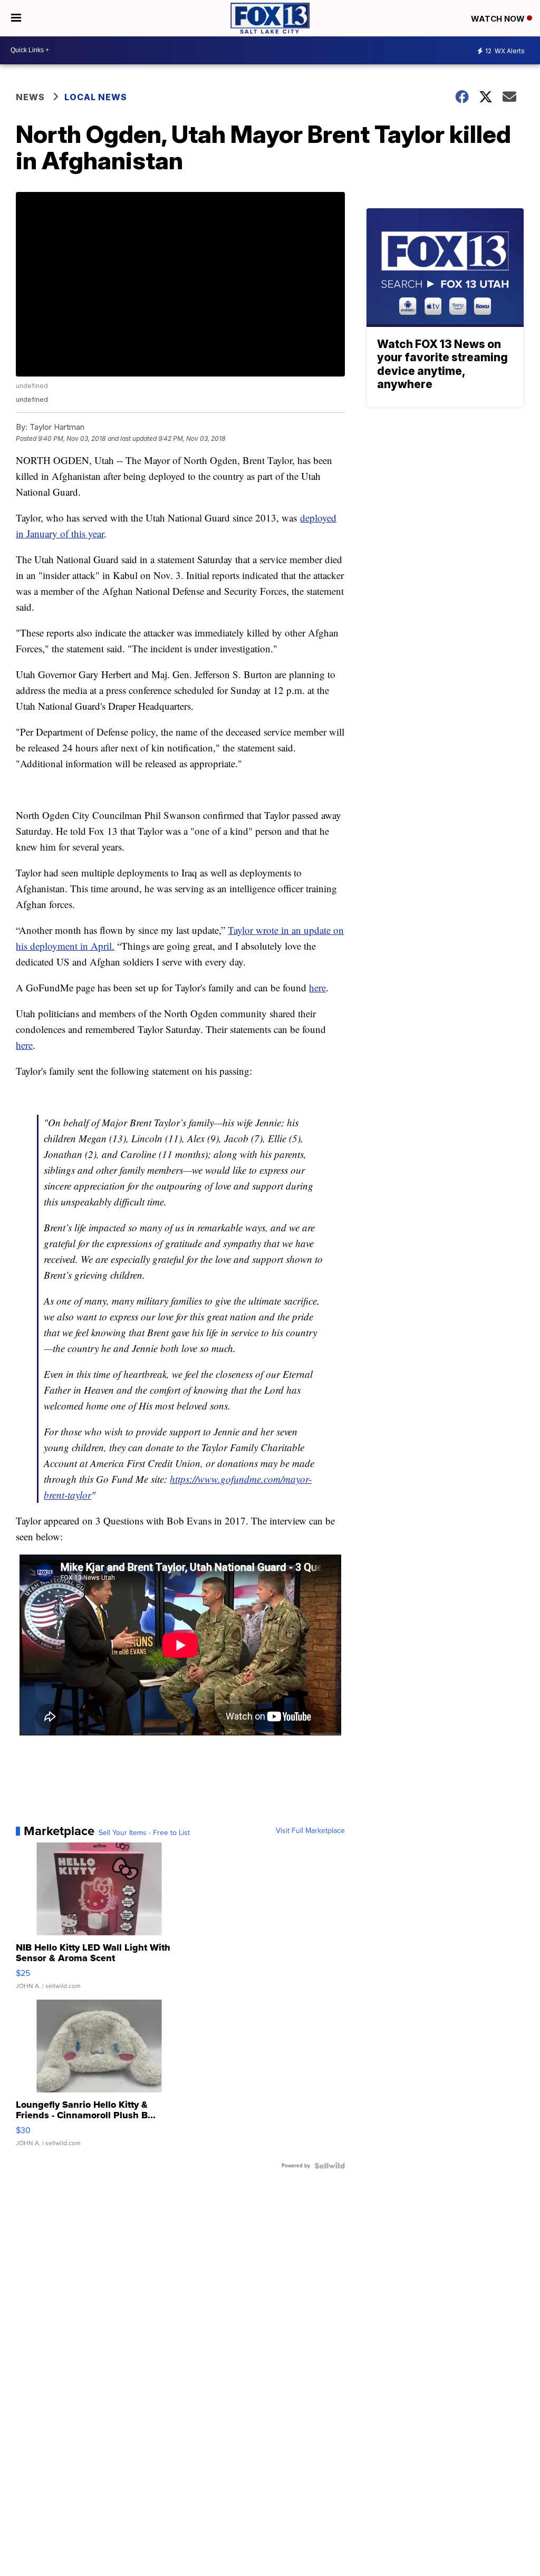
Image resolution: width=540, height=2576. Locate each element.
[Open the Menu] (16, 18)
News (30, 97)
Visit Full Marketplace (310, 1831)
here (317, 987)
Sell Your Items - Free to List (144, 1833)
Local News (96, 97)
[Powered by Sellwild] (330, 2166)
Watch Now (499, 19)
